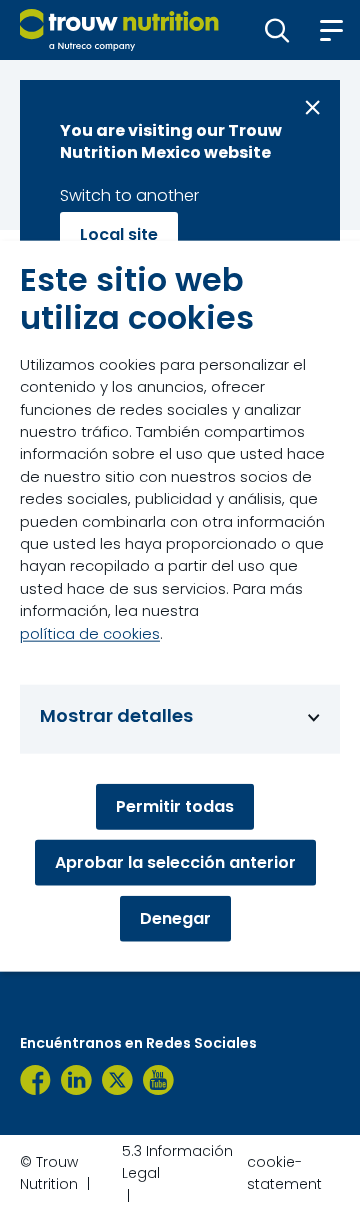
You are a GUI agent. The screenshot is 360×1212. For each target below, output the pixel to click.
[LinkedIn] (76, 1080)
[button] (277, 30)
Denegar (175, 917)
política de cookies (90, 632)
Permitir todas (175, 805)
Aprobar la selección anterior (175, 861)
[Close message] (312, 107)
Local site (119, 234)
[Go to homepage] (119, 30)
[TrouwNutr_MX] (117, 1080)
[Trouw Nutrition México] (35, 1080)
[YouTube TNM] (158, 1080)
